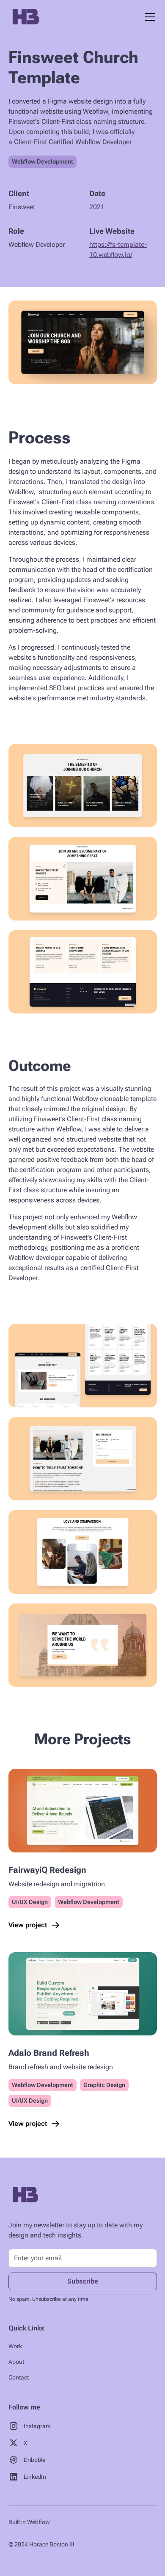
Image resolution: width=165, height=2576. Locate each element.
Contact (19, 2377)
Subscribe (83, 2281)
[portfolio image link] (83, 1810)
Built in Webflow (29, 2522)
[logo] (25, 2195)
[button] (148, 17)
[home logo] (25, 17)
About (16, 2362)
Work (15, 2346)
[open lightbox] (83, 342)
